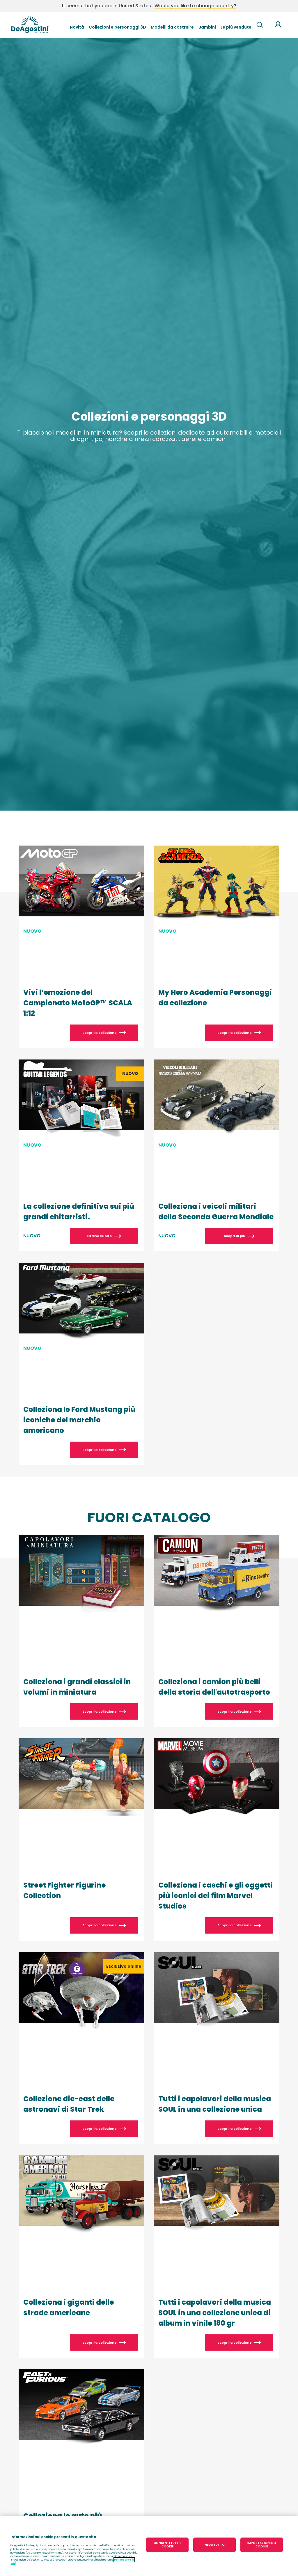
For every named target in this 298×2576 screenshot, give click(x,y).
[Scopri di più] (217, 1155)
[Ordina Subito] (81, 1155)
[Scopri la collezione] (81, 947)
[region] (149, 2546)
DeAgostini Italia (30, 25)
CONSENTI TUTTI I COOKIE (167, 2545)
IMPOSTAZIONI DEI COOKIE (262, 2545)
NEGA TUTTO (215, 2545)
